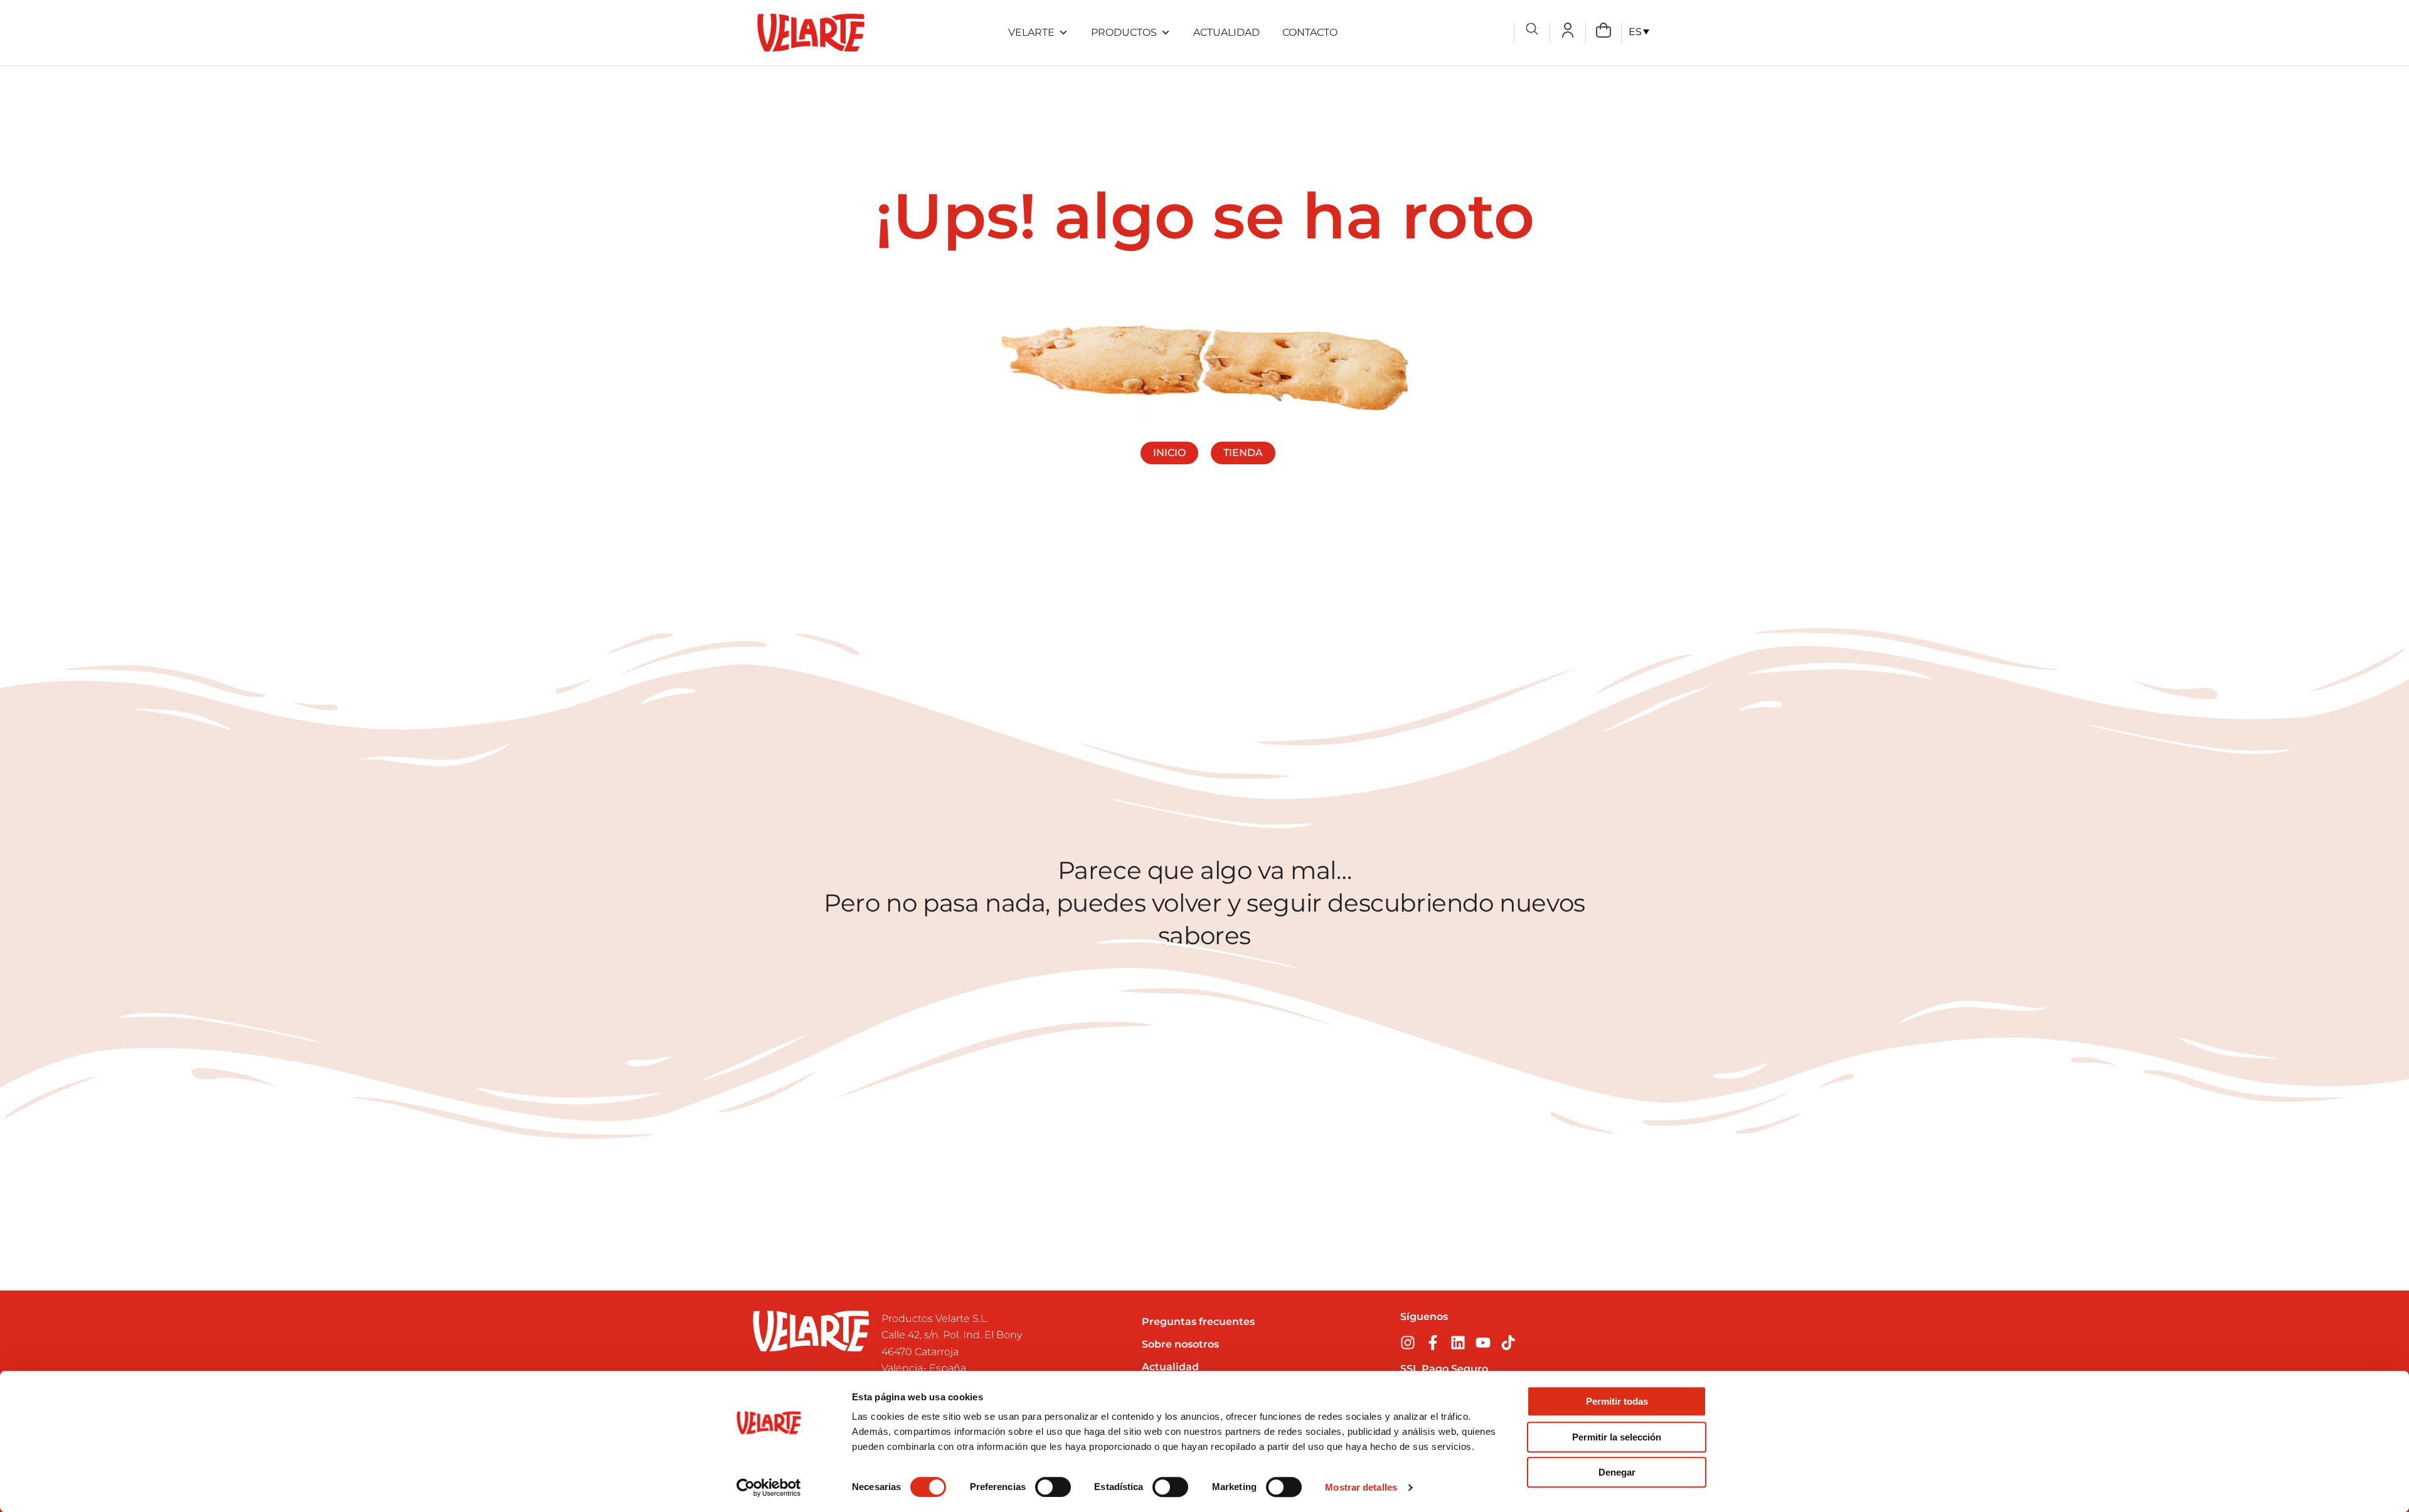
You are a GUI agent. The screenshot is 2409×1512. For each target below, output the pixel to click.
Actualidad (1226, 32)
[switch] (1053, 1487)
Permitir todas (1617, 1401)
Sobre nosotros (1180, 1344)
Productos (1124, 32)
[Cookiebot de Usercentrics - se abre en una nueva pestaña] (769, 1488)
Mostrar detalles (1361, 1487)
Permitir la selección (1617, 1437)
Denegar (1617, 1472)
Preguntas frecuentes (1198, 1322)
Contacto (1310, 32)
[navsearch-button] (1532, 30)
